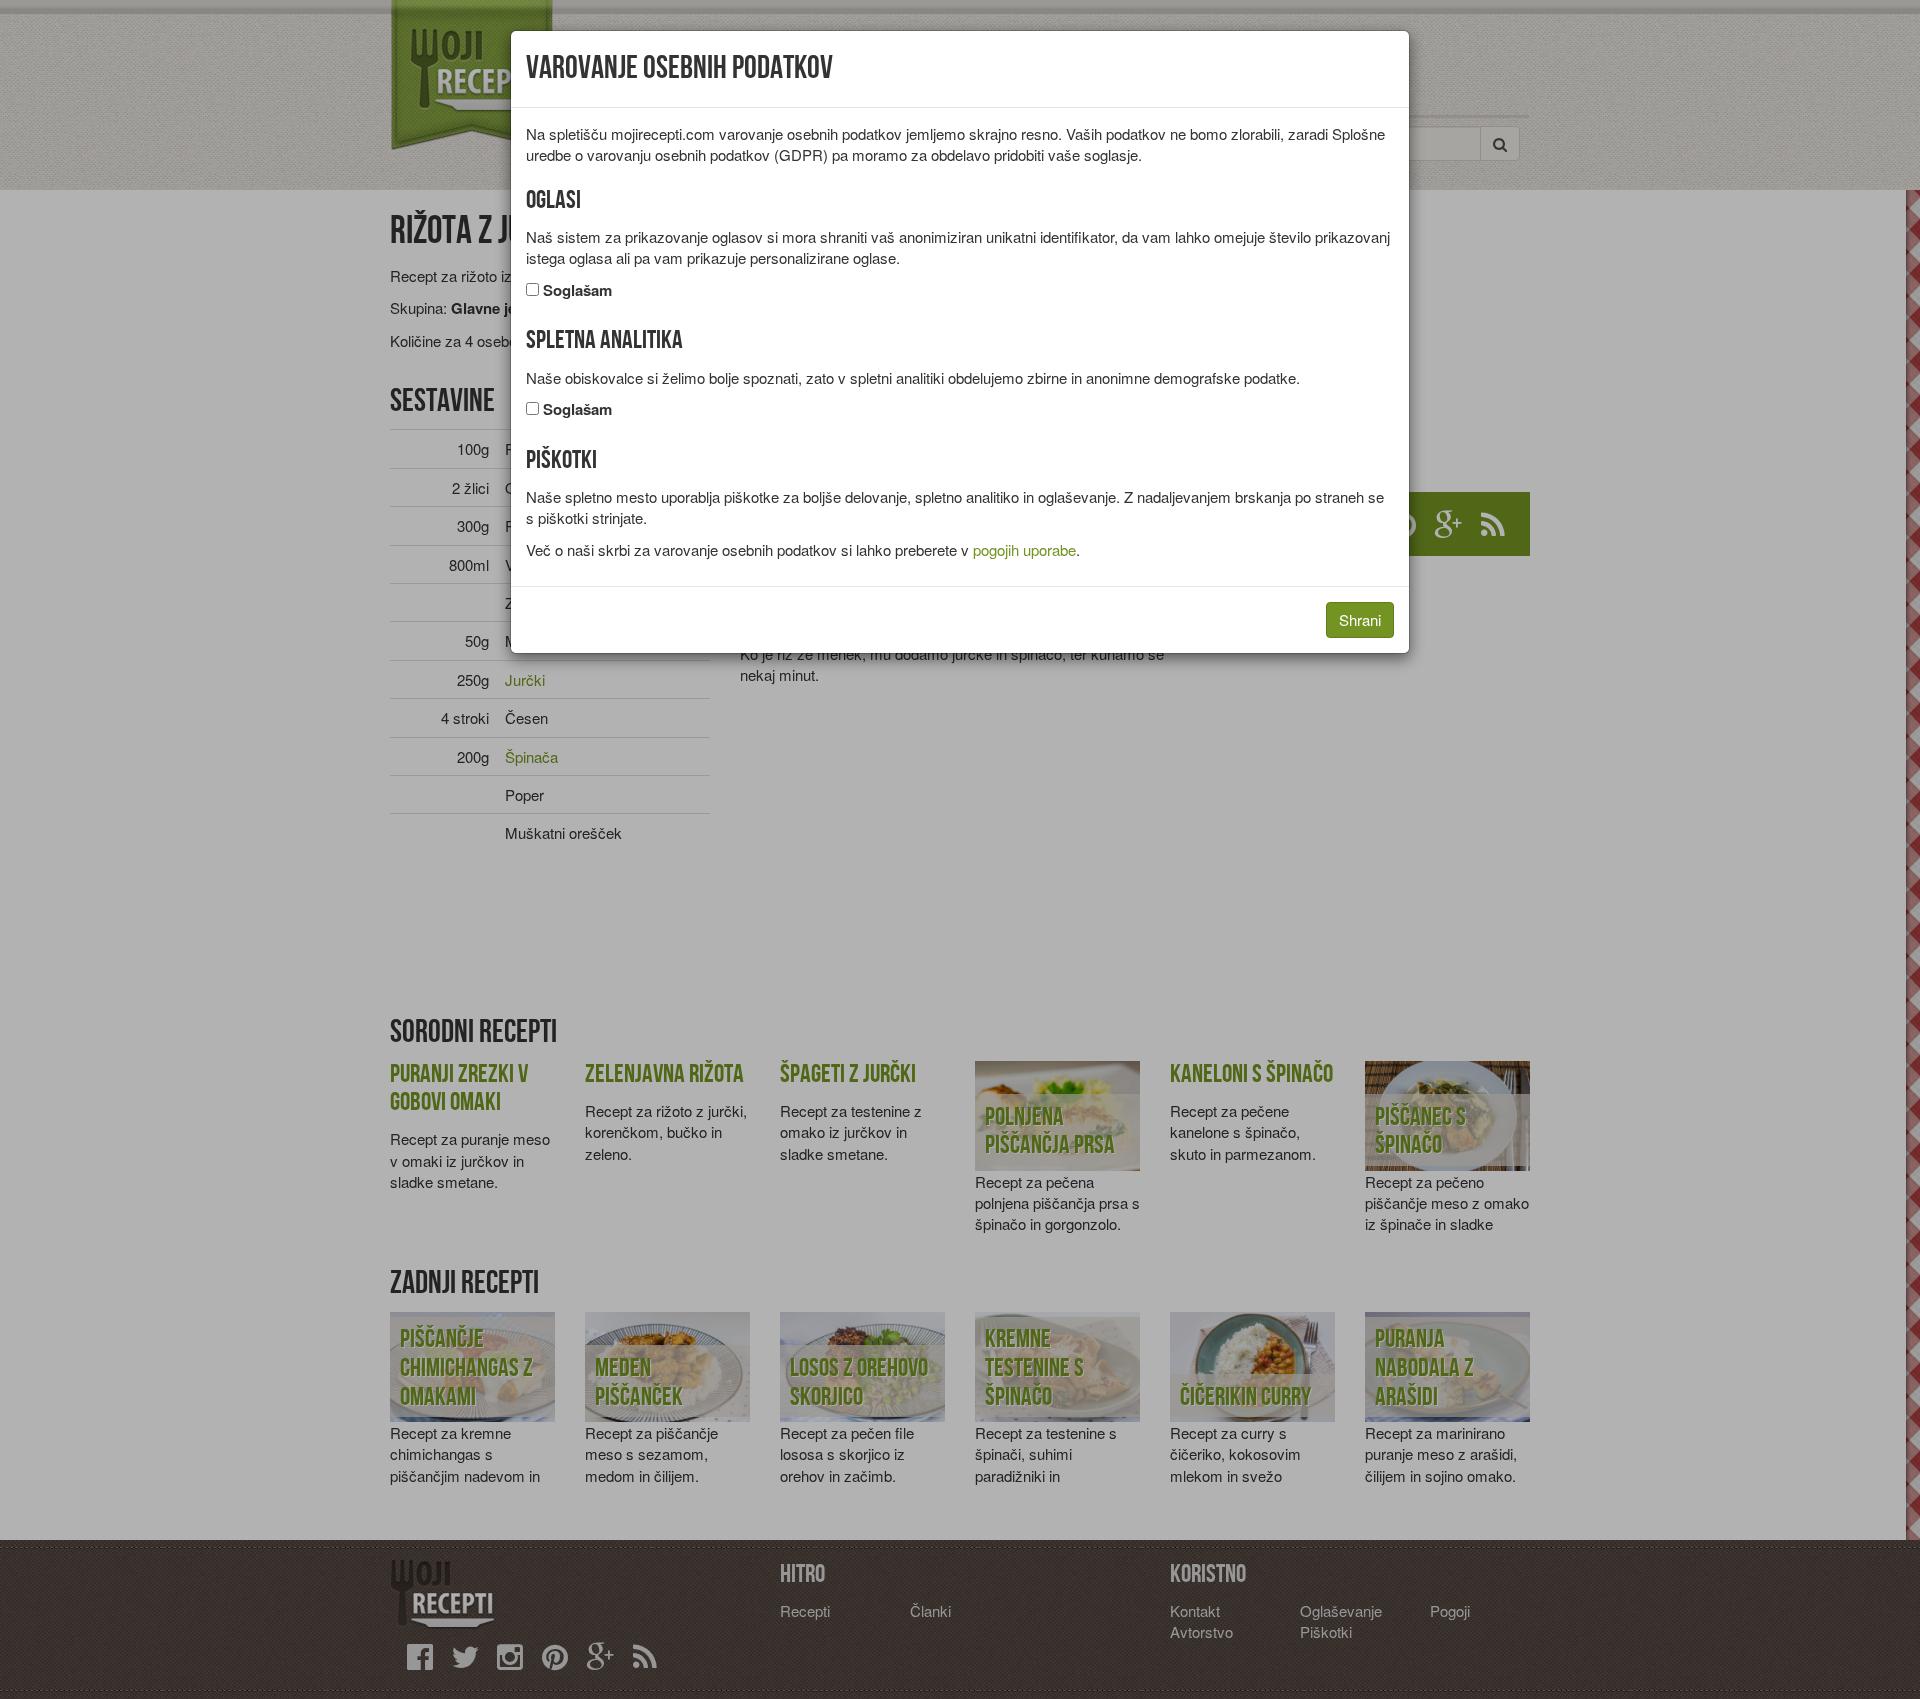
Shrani (1360, 619)
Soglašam (577, 290)
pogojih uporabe (1024, 549)
